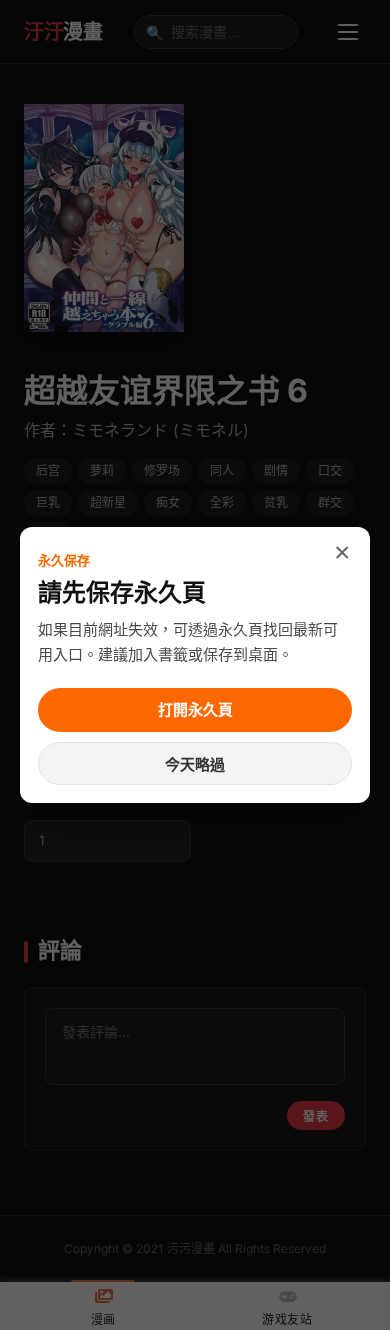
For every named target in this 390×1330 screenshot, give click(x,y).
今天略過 (195, 764)
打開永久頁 (195, 709)
